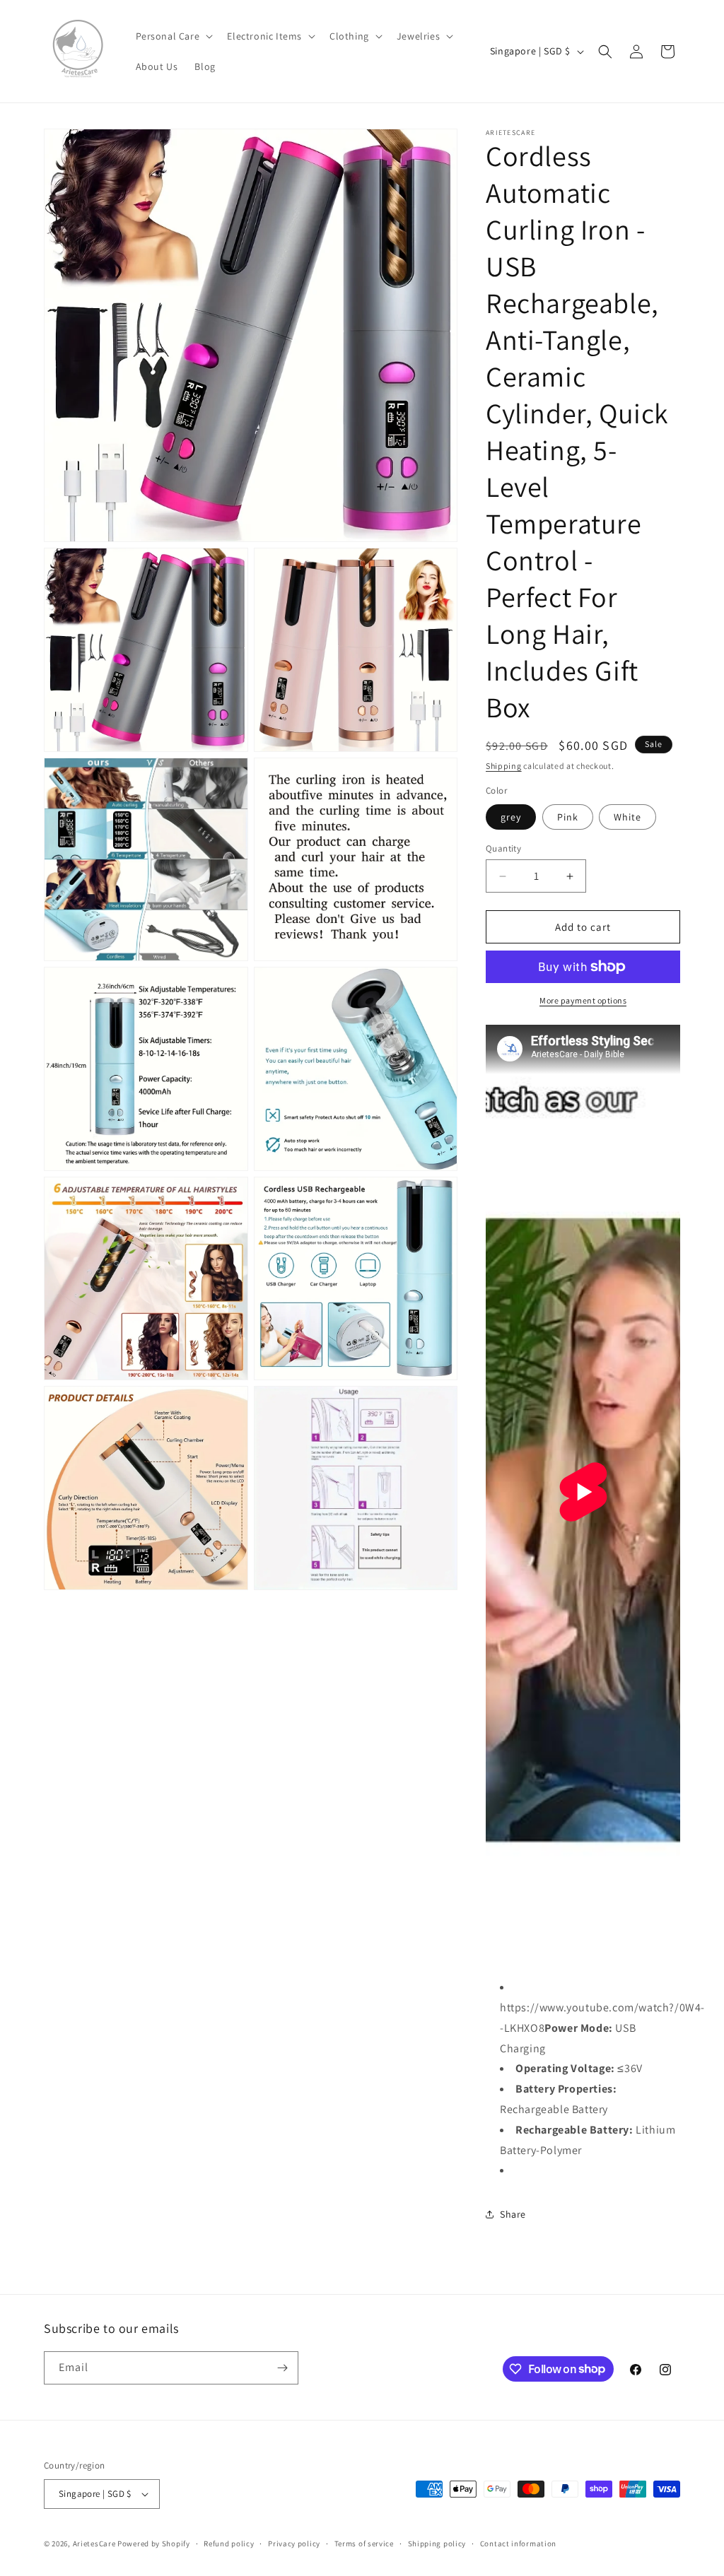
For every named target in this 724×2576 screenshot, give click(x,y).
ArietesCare (94, 2543)
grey (511, 817)
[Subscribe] (282, 2368)
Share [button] (513, 2214)
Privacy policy (294, 2543)
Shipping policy (437, 2543)
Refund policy (229, 2543)
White (627, 817)
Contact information (518, 2543)
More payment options (583, 1000)
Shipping (504, 766)
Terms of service (364, 2543)
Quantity (503, 848)
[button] (173, 36)
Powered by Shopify (154, 2543)
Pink (568, 817)
